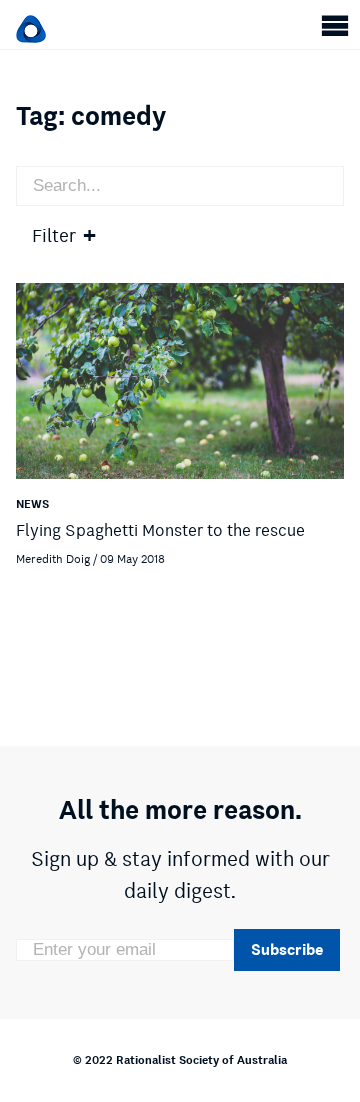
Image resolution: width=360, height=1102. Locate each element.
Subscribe (287, 949)
